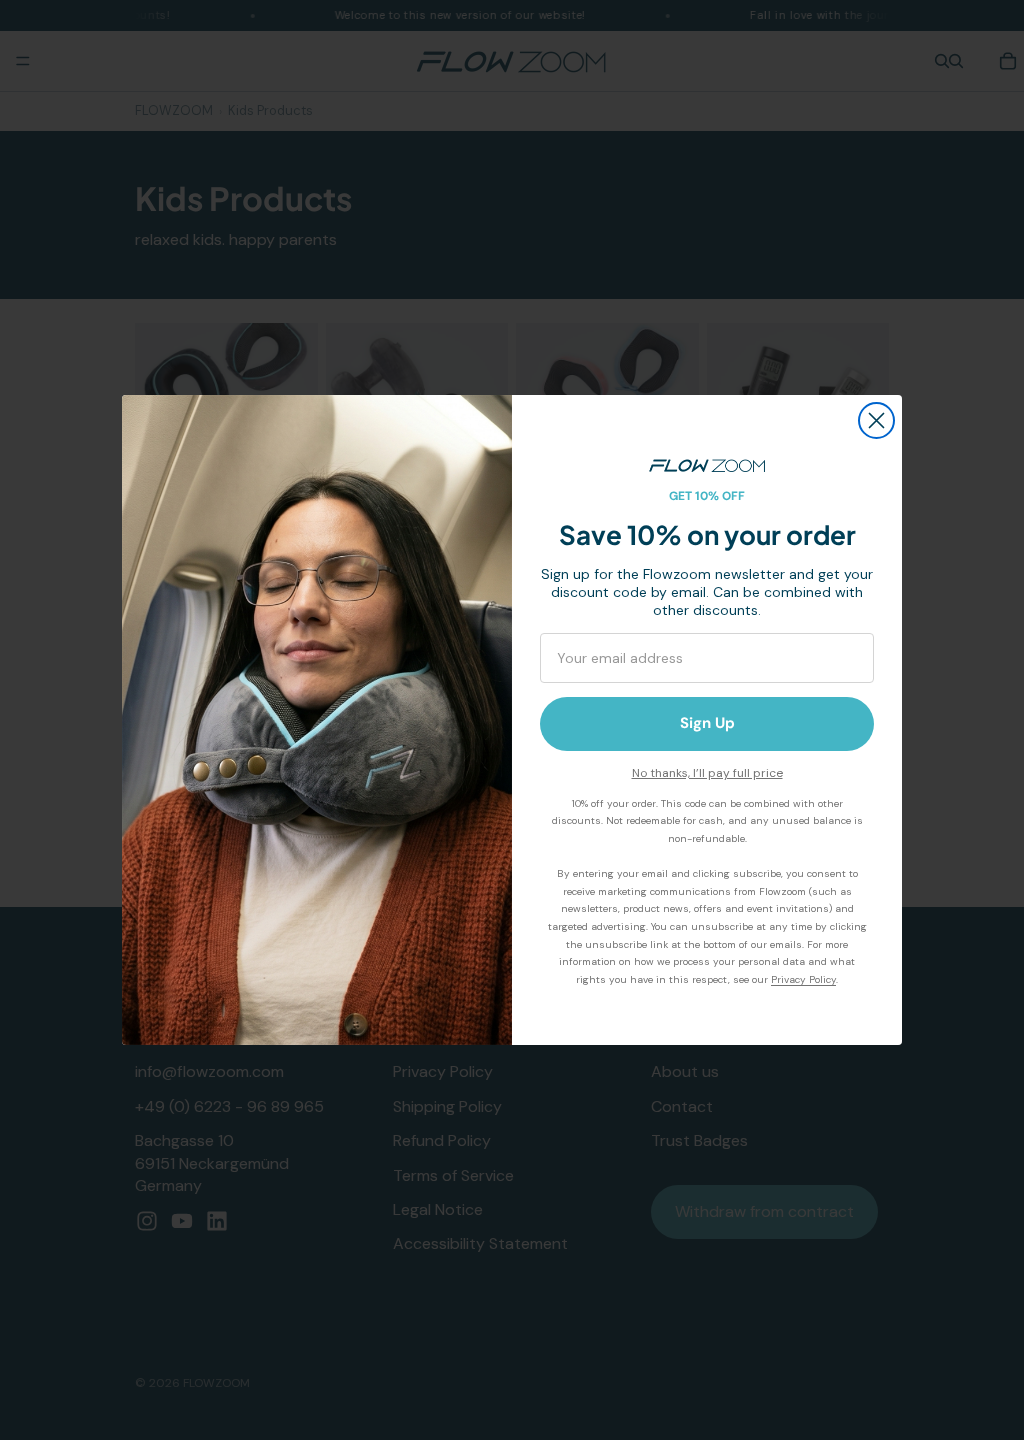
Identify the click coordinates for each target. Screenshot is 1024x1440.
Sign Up (707, 723)
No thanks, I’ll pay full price (707, 773)
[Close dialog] (876, 420)
